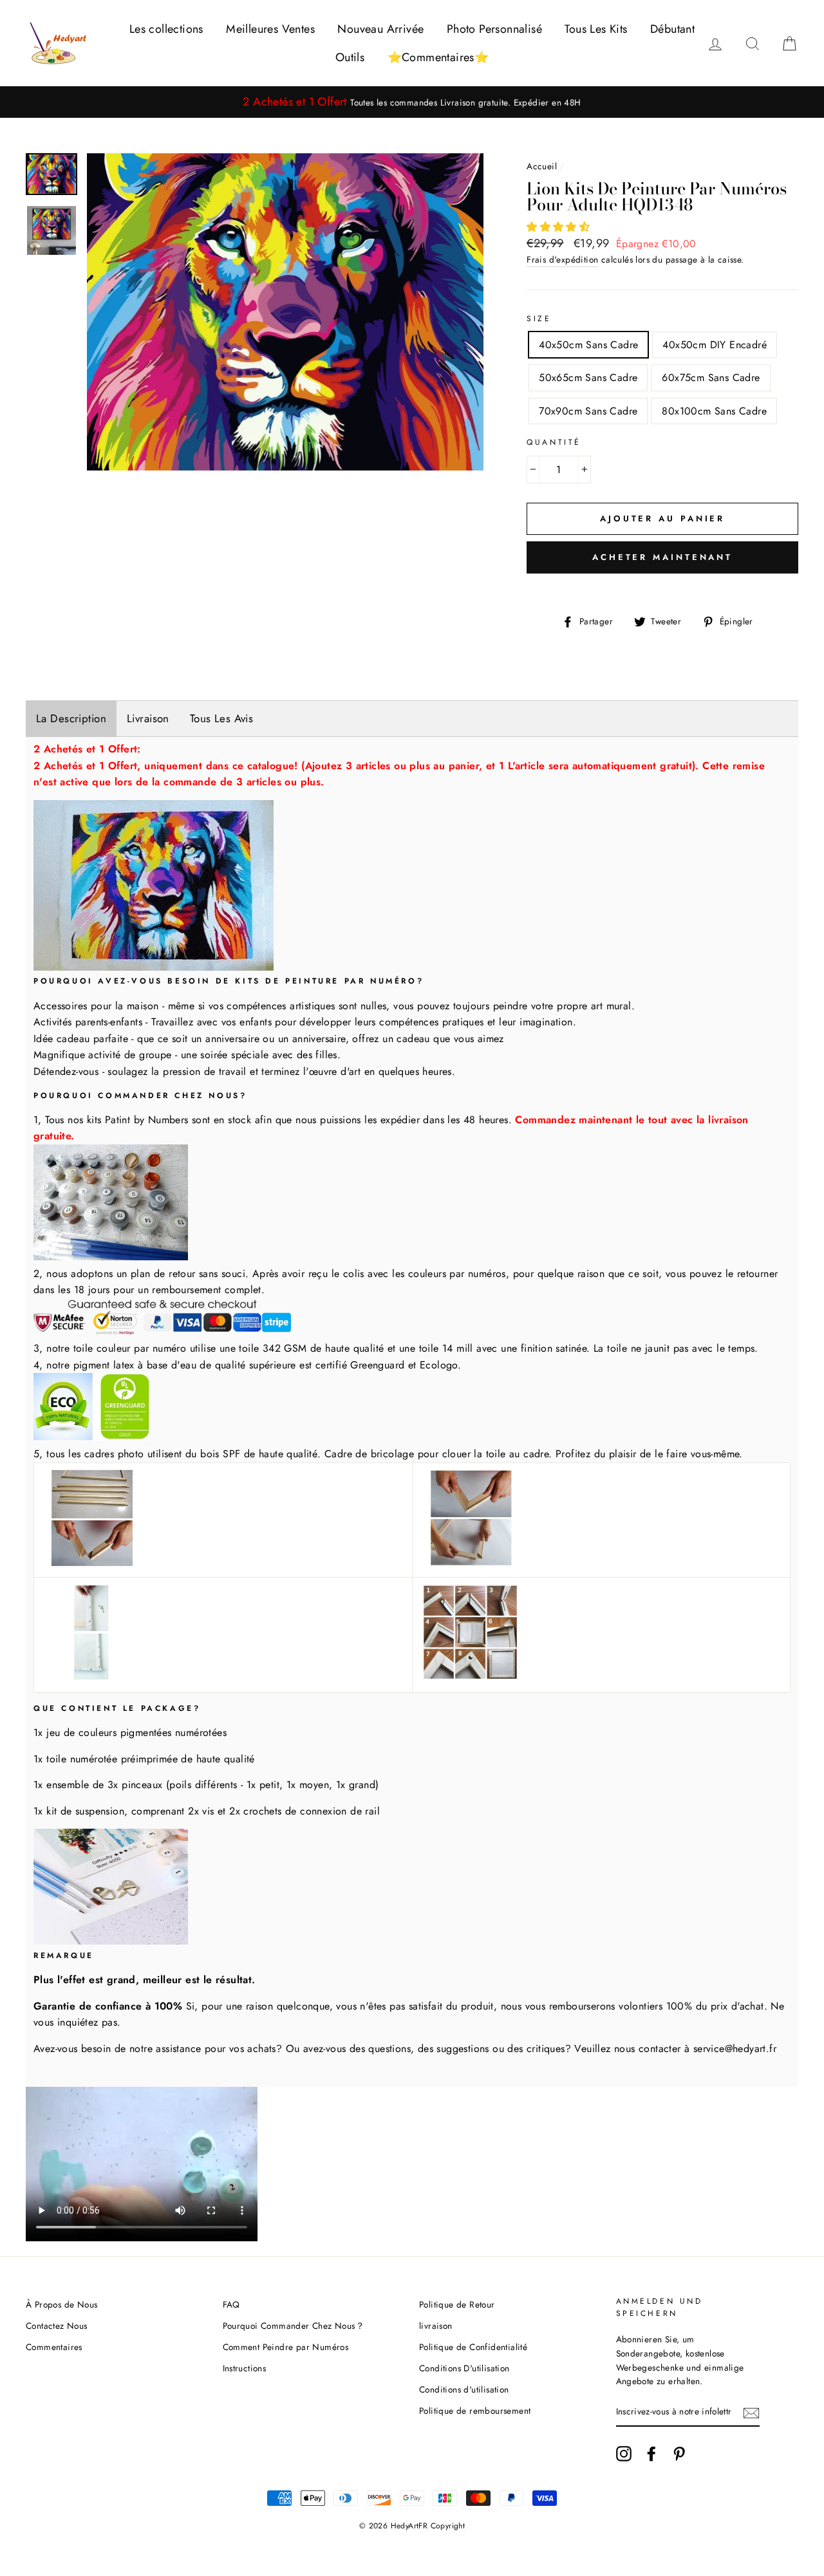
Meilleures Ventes (270, 29)
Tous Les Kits (596, 29)
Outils (350, 57)
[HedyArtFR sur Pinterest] (679, 2454)
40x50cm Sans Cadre (588, 345)
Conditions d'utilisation (464, 2389)
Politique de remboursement (475, 2411)
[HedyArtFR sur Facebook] (651, 2454)
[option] (412, 102)
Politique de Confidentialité (473, 2347)
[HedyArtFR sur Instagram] (624, 2454)
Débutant (672, 29)
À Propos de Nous (61, 2304)
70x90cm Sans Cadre (588, 411)
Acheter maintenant (662, 557)
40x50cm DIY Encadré (715, 345)
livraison (436, 2326)
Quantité (554, 442)
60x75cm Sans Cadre (711, 378)
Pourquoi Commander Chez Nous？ (294, 2326)
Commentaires (54, 2347)
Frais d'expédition (562, 259)
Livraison (148, 718)
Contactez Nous (57, 2326)
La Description (71, 718)
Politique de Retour (457, 2304)
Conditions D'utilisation (464, 2368)
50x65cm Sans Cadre (588, 378)
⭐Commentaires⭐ (438, 57)
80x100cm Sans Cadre (714, 411)
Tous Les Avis (222, 718)
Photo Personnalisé (494, 29)
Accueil (542, 166)
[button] (560, 227)
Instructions (245, 2368)
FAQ (231, 2304)
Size (539, 319)
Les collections (166, 29)
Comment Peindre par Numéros (286, 2347)
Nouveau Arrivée (380, 29)
